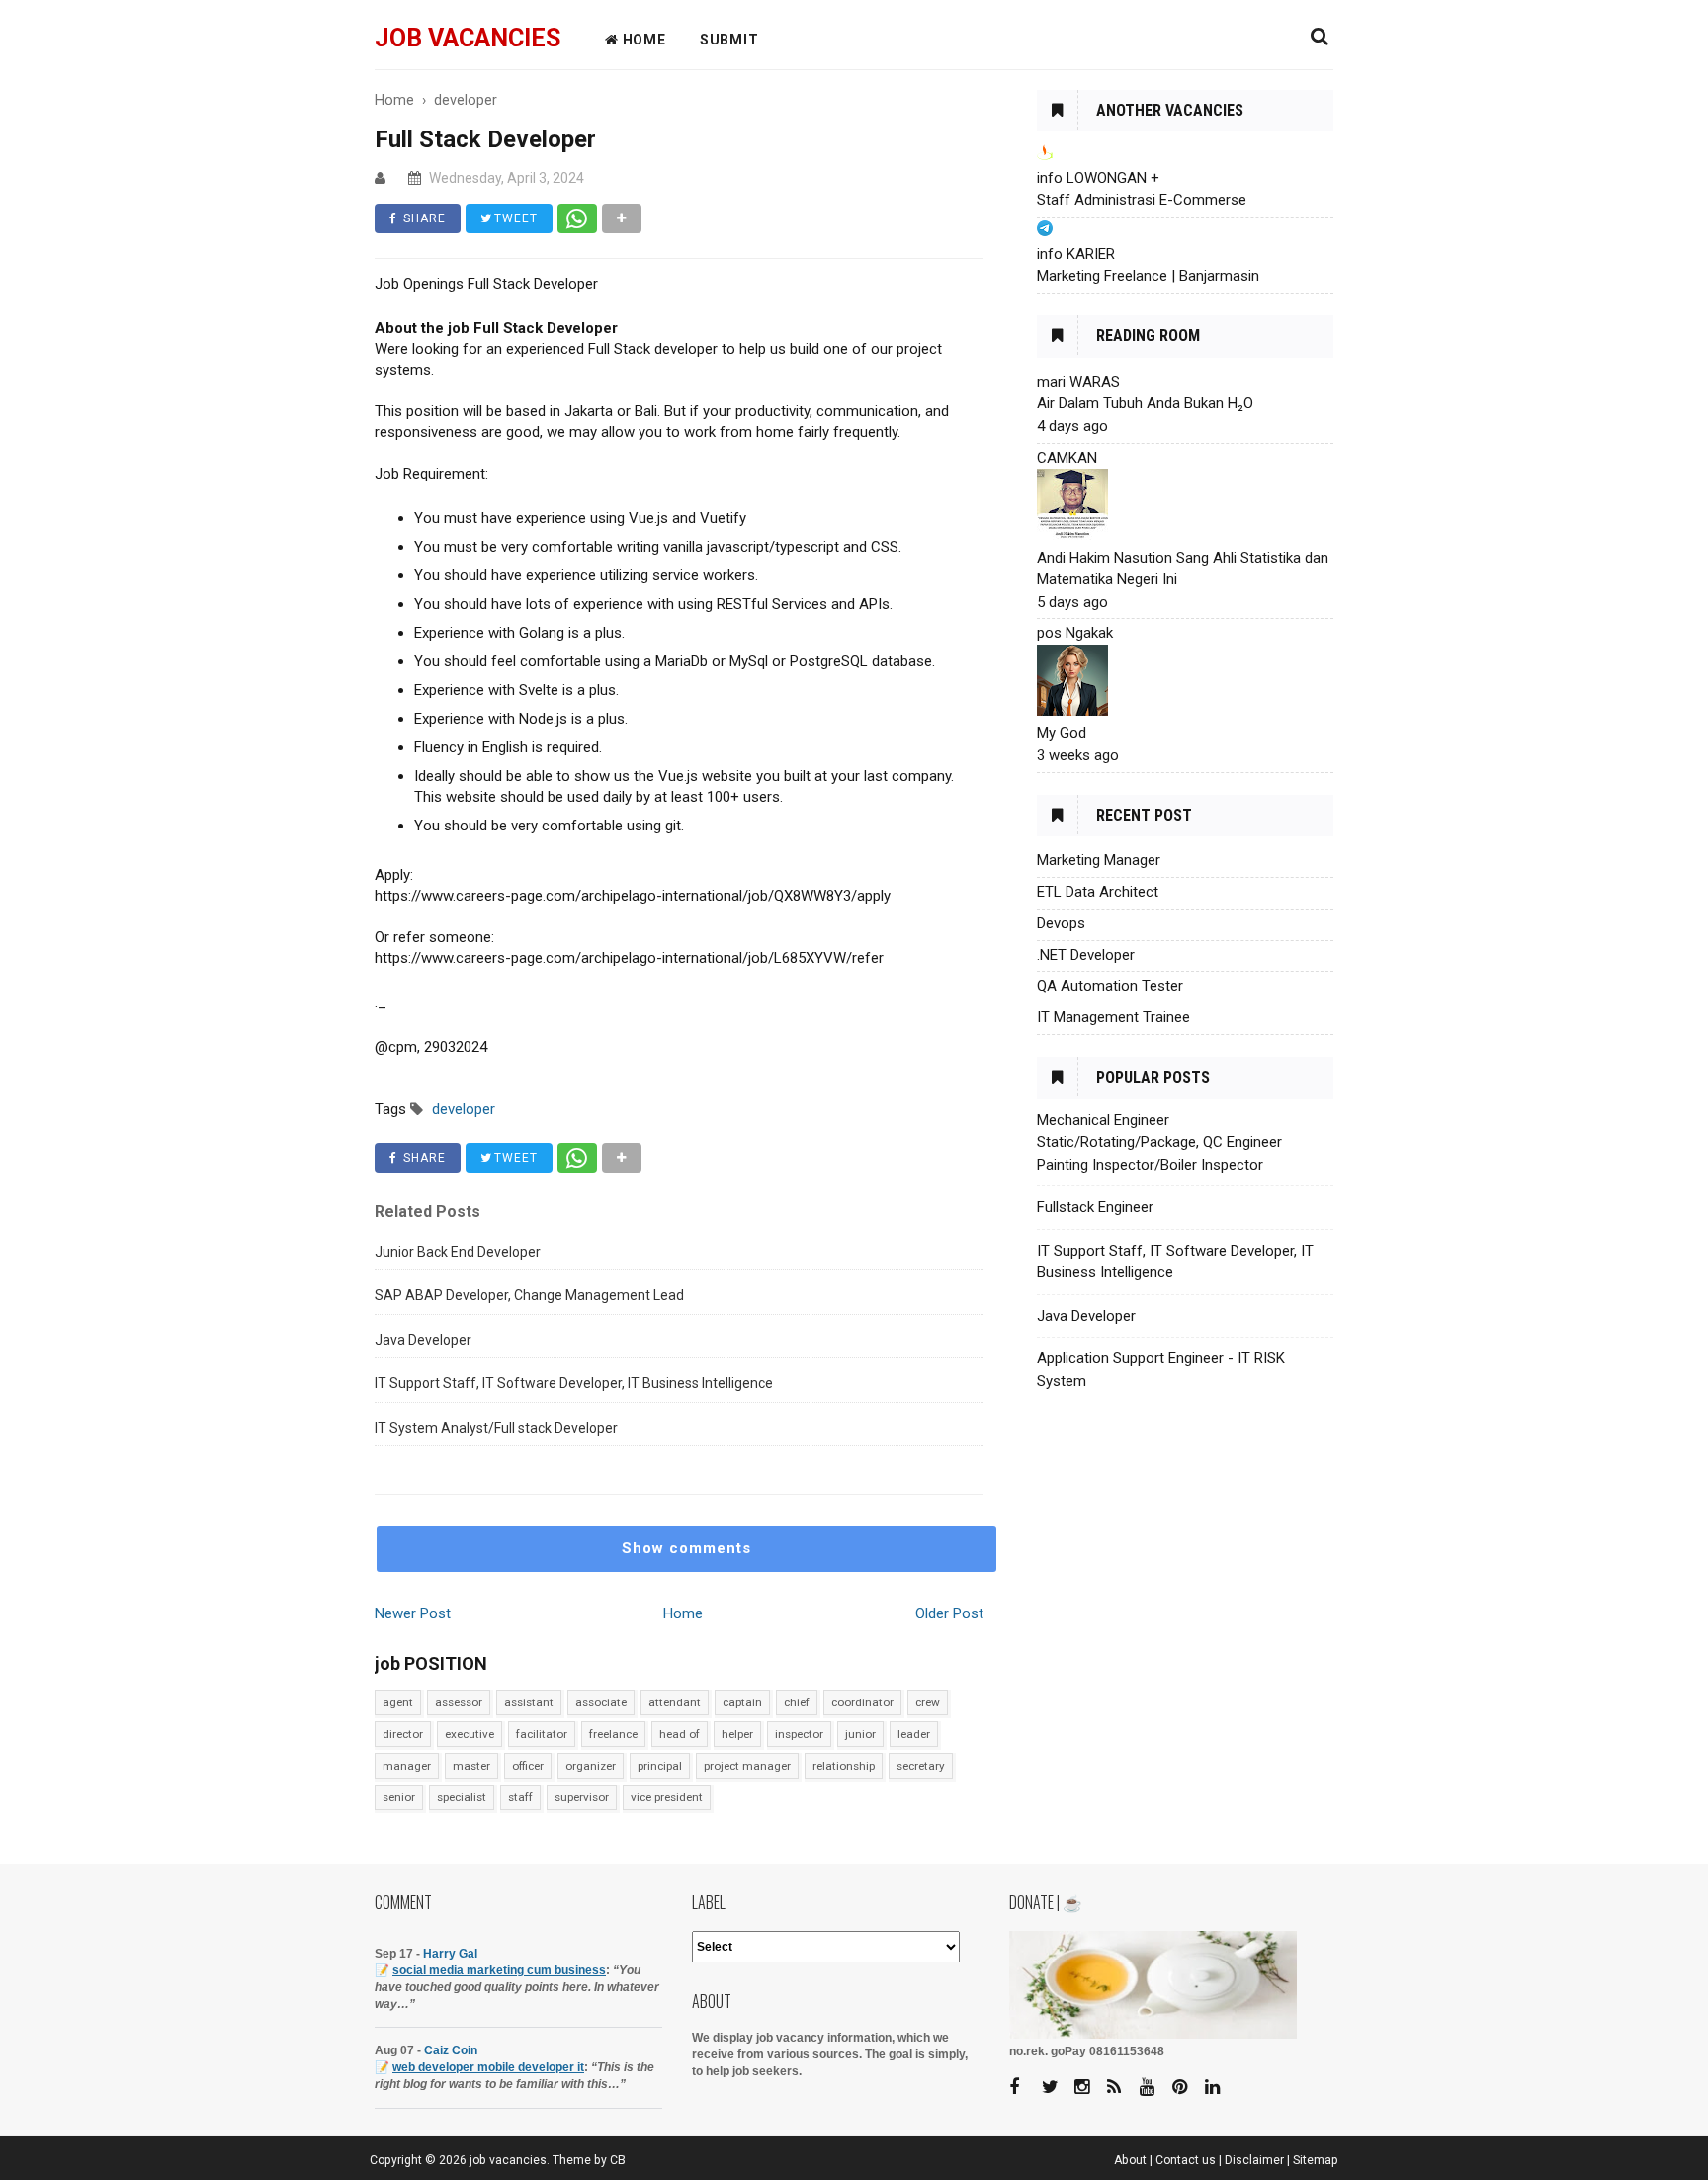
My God (1062, 733)
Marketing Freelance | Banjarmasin (1148, 276)
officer (528, 1766)
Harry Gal (450, 1954)
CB (618, 2160)
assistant (529, 1702)
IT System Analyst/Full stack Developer (496, 1428)
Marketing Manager (1099, 860)
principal (660, 1766)
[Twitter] (1057, 2088)
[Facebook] (1024, 2088)
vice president (667, 1797)
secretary (921, 1766)
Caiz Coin (451, 2050)
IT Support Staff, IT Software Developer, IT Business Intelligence (574, 1383)
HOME (642, 40)
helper (737, 1734)
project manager (747, 1766)
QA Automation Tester (1110, 986)
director (403, 1734)
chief (797, 1702)
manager (407, 1766)
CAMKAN (1067, 458)
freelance (613, 1734)
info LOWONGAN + (1098, 178)
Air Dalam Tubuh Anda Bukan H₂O (1145, 403)
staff (520, 1797)
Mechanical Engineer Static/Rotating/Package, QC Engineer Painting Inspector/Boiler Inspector (1159, 1142)
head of (680, 1734)
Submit (729, 40)
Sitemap (1316, 2160)
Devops (1061, 923)
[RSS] (1122, 2088)
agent (398, 1702)
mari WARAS (1078, 382)
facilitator (542, 1734)
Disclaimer (1254, 2160)
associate (601, 1702)
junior (860, 1734)
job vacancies (468, 38)
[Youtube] (1154, 2088)
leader (914, 1734)
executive (470, 1734)
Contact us (1186, 2160)
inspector (799, 1734)
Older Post (949, 1613)
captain (742, 1702)
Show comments (686, 1548)
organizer (591, 1766)
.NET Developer (1086, 955)
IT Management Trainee (1113, 1017)
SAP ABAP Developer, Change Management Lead (529, 1295)
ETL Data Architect (1098, 892)
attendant (675, 1702)
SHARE (423, 218)
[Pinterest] (1187, 2088)
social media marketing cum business (499, 1970)
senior (399, 1797)
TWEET (514, 218)
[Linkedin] (1220, 2088)
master (471, 1766)
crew (928, 1702)
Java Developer (423, 1340)
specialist (462, 1797)
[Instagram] (1089, 2088)
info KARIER (1076, 254)
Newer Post (413, 1613)
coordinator (862, 1702)
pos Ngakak (1075, 633)
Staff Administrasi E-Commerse (1142, 200)
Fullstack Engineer (1095, 1207)
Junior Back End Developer (458, 1252)
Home (683, 1613)
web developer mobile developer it (488, 2067)
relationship (844, 1766)
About (1130, 2160)
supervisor (582, 1797)
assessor (459, 1702)
